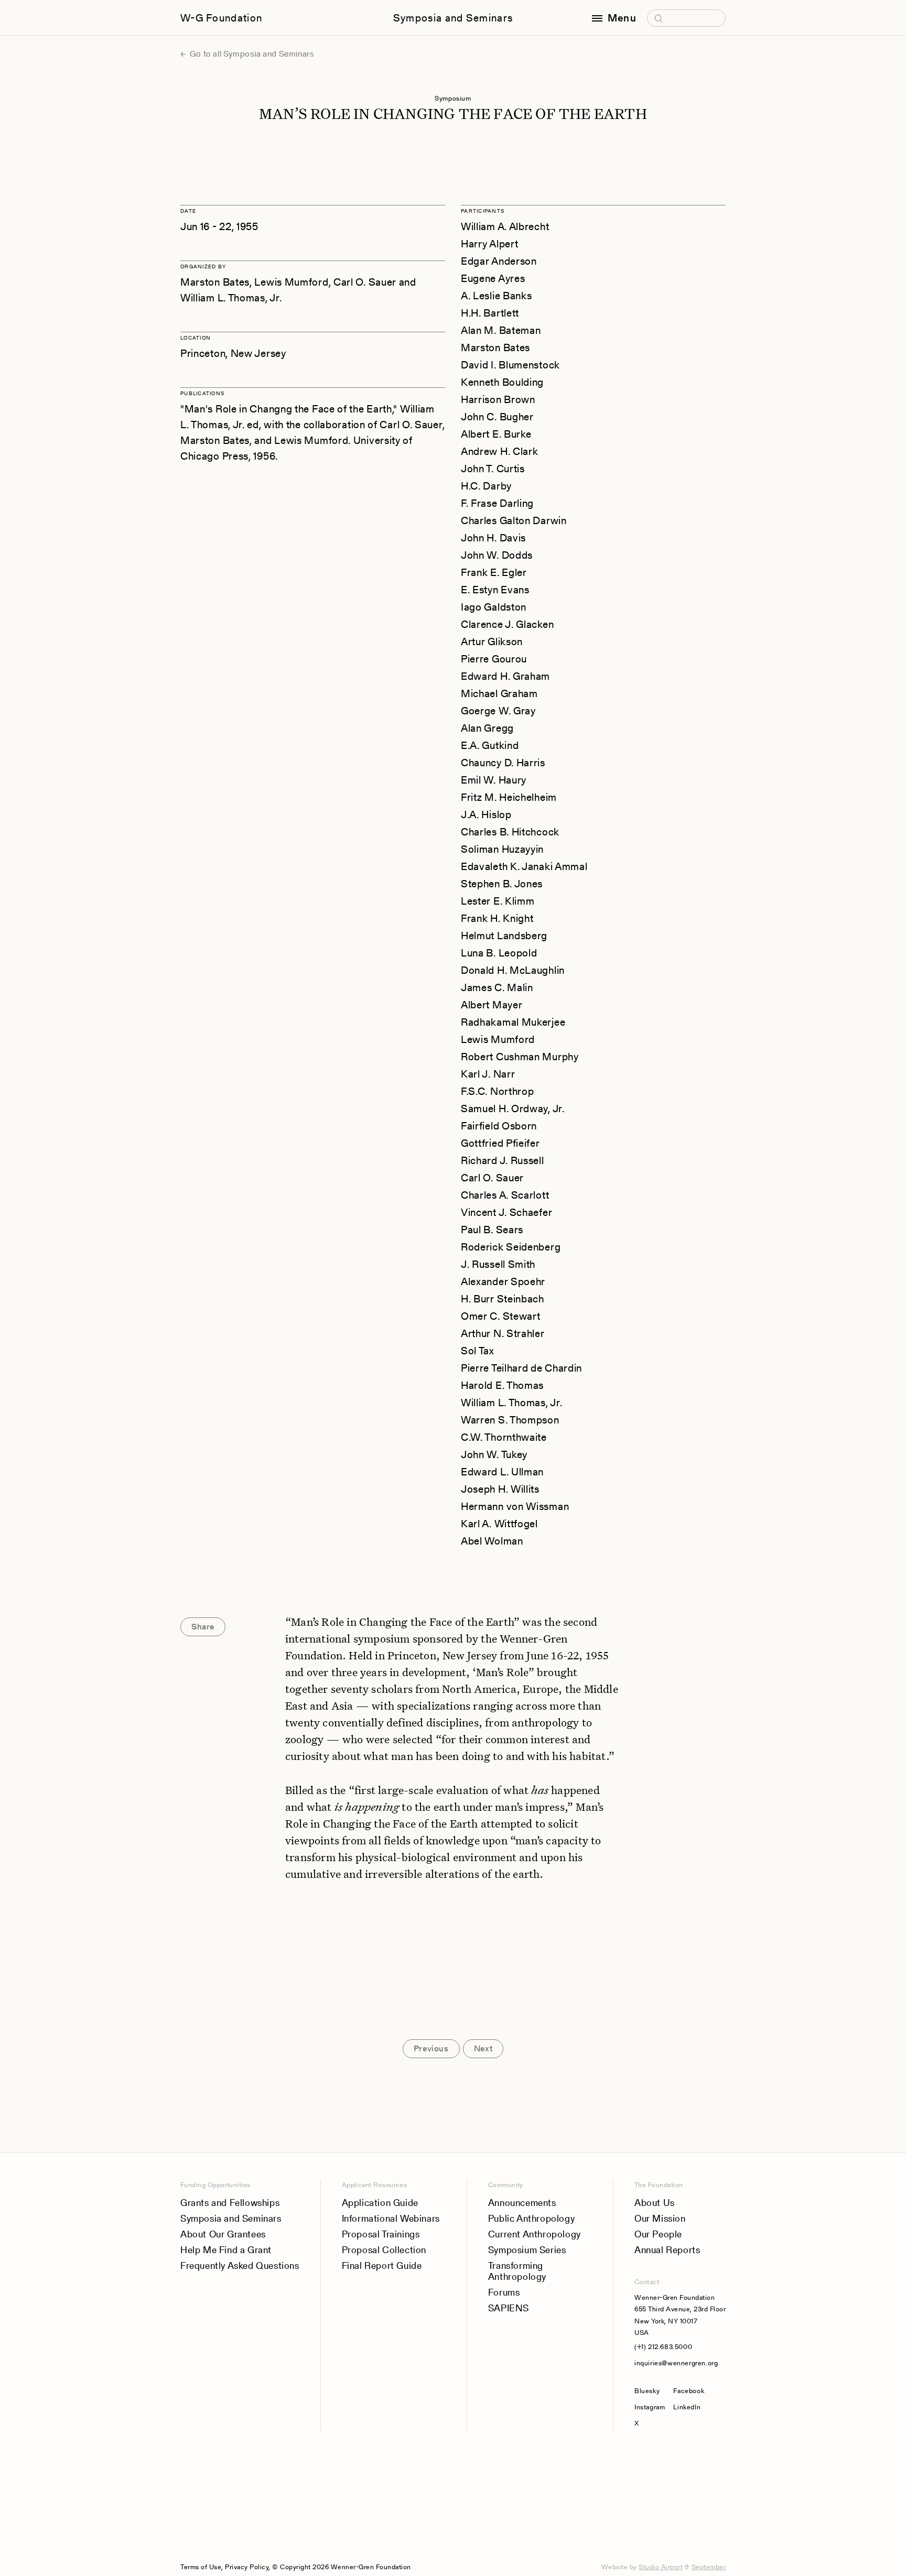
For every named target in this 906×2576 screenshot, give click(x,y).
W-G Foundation (221, 18)
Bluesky (650, 2391)
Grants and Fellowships (230, 2203)
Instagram (650, 2407)
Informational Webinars (391, 2218)
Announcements (522, 2203)
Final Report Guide (382, 2265)
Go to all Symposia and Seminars (251, 54)
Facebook (689, 2391)
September (709, 2567)
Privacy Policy (247, 2567)
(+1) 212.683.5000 (663, 2347)
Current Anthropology (535, 2234)
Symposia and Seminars (453, 18)
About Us (655, 2203)
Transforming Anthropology (517, 2271)
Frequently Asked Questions (240, 2265)
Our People (658, 2234)
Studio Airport (661, 2567)
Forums (504, 2292)
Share (203, 1627)
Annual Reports (667, 2250)
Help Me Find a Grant (226, 2250)
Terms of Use (201, 2567)
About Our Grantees (223, 2234)
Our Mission (660, 2218)
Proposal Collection (384, 2250)
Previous (431, 2048)
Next (483, 2048)
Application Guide (380, 2203)
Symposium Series (527, 2250)
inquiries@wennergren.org (676, 2363)
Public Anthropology (531, 2218)
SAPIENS (509, 2308)
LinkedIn (687, 2407)
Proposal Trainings (381, 2234)
